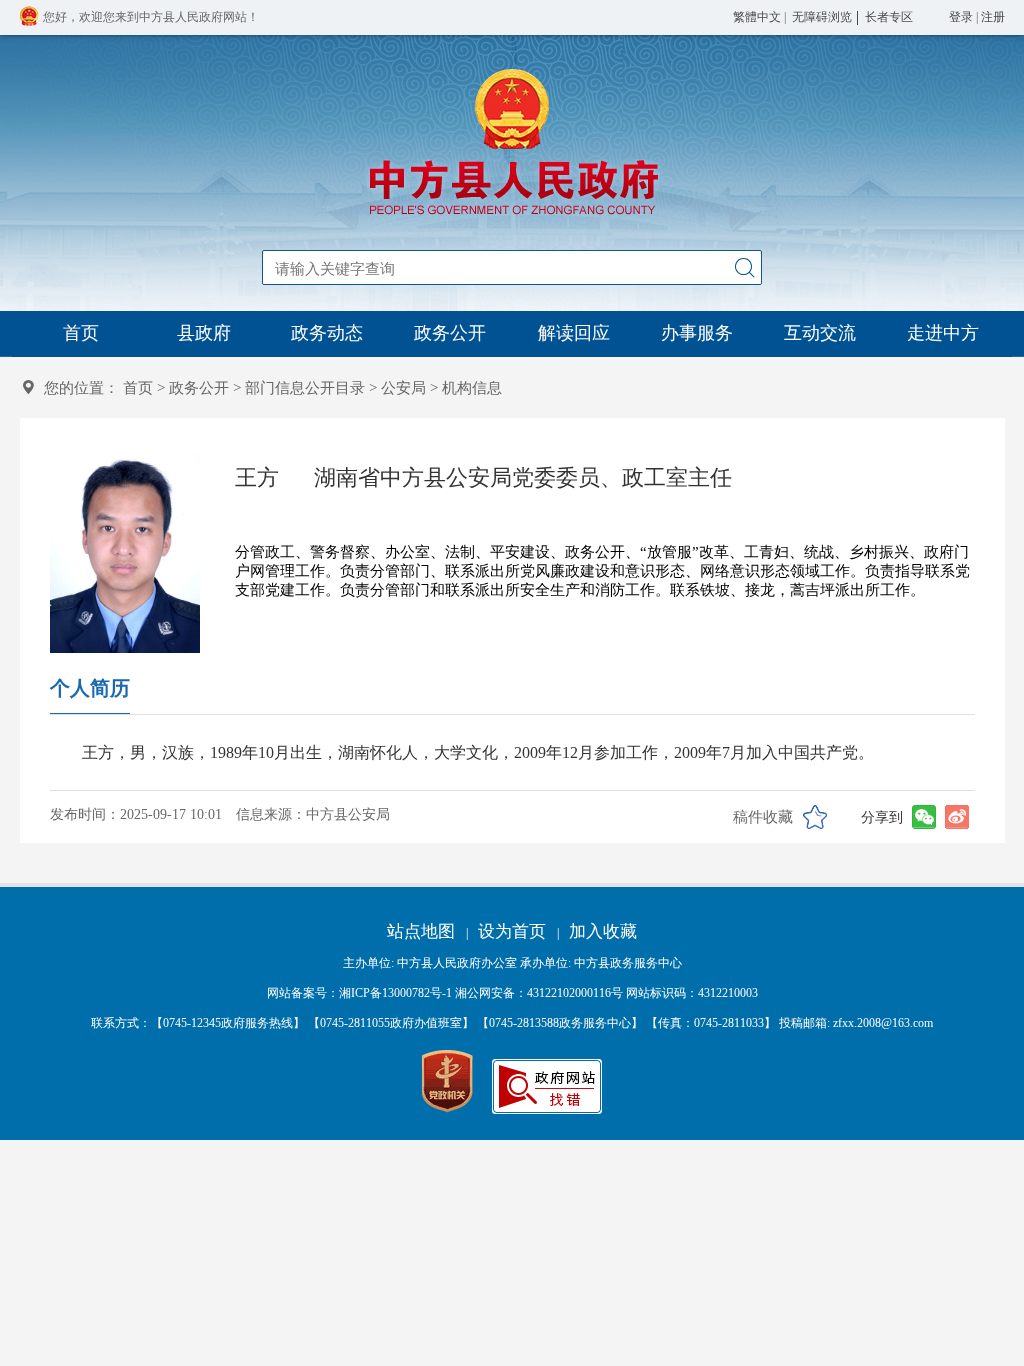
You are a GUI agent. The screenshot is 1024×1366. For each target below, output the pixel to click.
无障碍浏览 (822, 17)
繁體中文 (757, 17)
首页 (81, 333)
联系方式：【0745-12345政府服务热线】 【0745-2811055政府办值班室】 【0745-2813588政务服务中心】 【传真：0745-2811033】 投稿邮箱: (512, 1023)
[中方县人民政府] (512, 215)
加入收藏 (603, 931)
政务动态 (327, 333)
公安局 (403, 388)
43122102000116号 (575, 993)
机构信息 (472, 388)
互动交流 (820, 333)
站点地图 (421, 931)
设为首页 (512, 931)
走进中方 (943, 333)
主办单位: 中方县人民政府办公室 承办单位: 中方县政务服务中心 (512, 963)
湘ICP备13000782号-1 (395, 993)
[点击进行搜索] (744, 267)
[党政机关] (448, 1082)
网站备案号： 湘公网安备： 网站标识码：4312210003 (512, 993)
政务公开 (450, 333)
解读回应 (574, 333)
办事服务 (697, 333)
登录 (961, 17)
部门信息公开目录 (305, 388)
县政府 (204, 333)
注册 (993, 17)
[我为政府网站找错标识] (547, 1110)
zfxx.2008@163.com (883, 1023)
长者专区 (889, 17)
